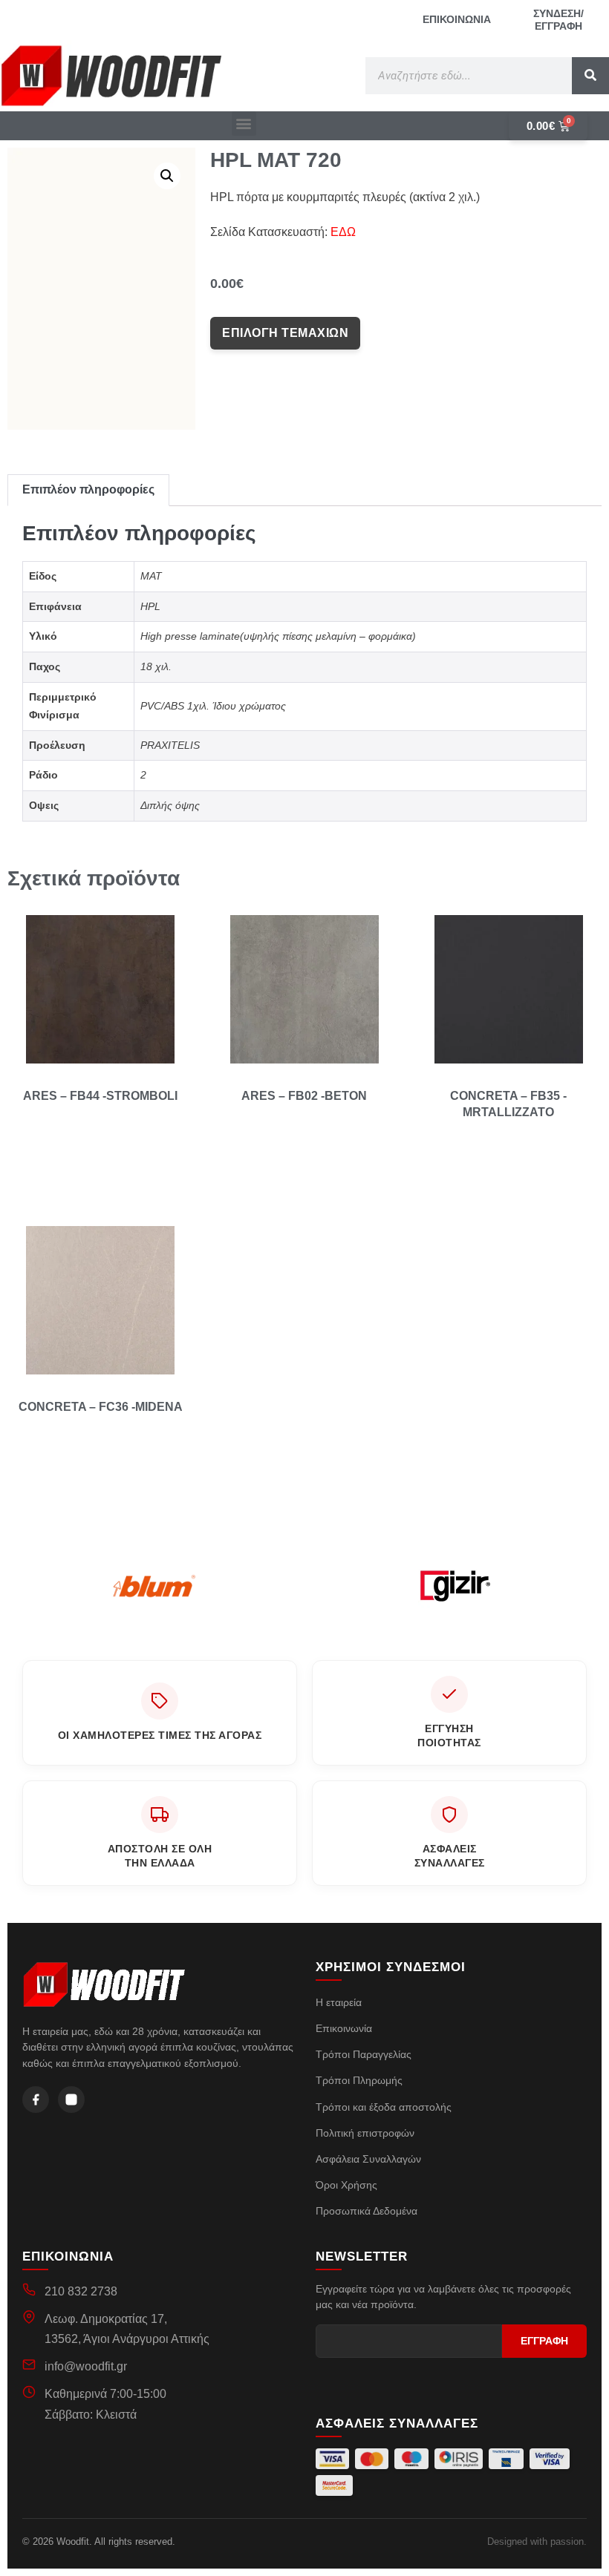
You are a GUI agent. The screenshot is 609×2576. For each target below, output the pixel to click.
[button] (244, 124)
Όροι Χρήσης (346, 2185)
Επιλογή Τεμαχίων (285, 333)
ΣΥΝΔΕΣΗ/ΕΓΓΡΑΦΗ (558, 20)
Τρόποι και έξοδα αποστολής (384, 2107)
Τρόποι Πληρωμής (359, 2080)
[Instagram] (71, 2100)
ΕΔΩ (343, 232)
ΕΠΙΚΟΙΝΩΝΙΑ (457, 19)
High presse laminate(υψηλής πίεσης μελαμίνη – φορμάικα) (278, 636)
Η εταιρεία (339, 2002)
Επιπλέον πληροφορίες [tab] (88, 489)
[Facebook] (36, 2100)
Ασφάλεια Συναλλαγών (368, 2159)
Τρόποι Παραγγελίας (364, 2054)
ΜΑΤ (151, 576)
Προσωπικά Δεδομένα (367, 2211)
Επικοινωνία (344, 2028)
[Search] (590, 76)
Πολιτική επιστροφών (365, 2133)
